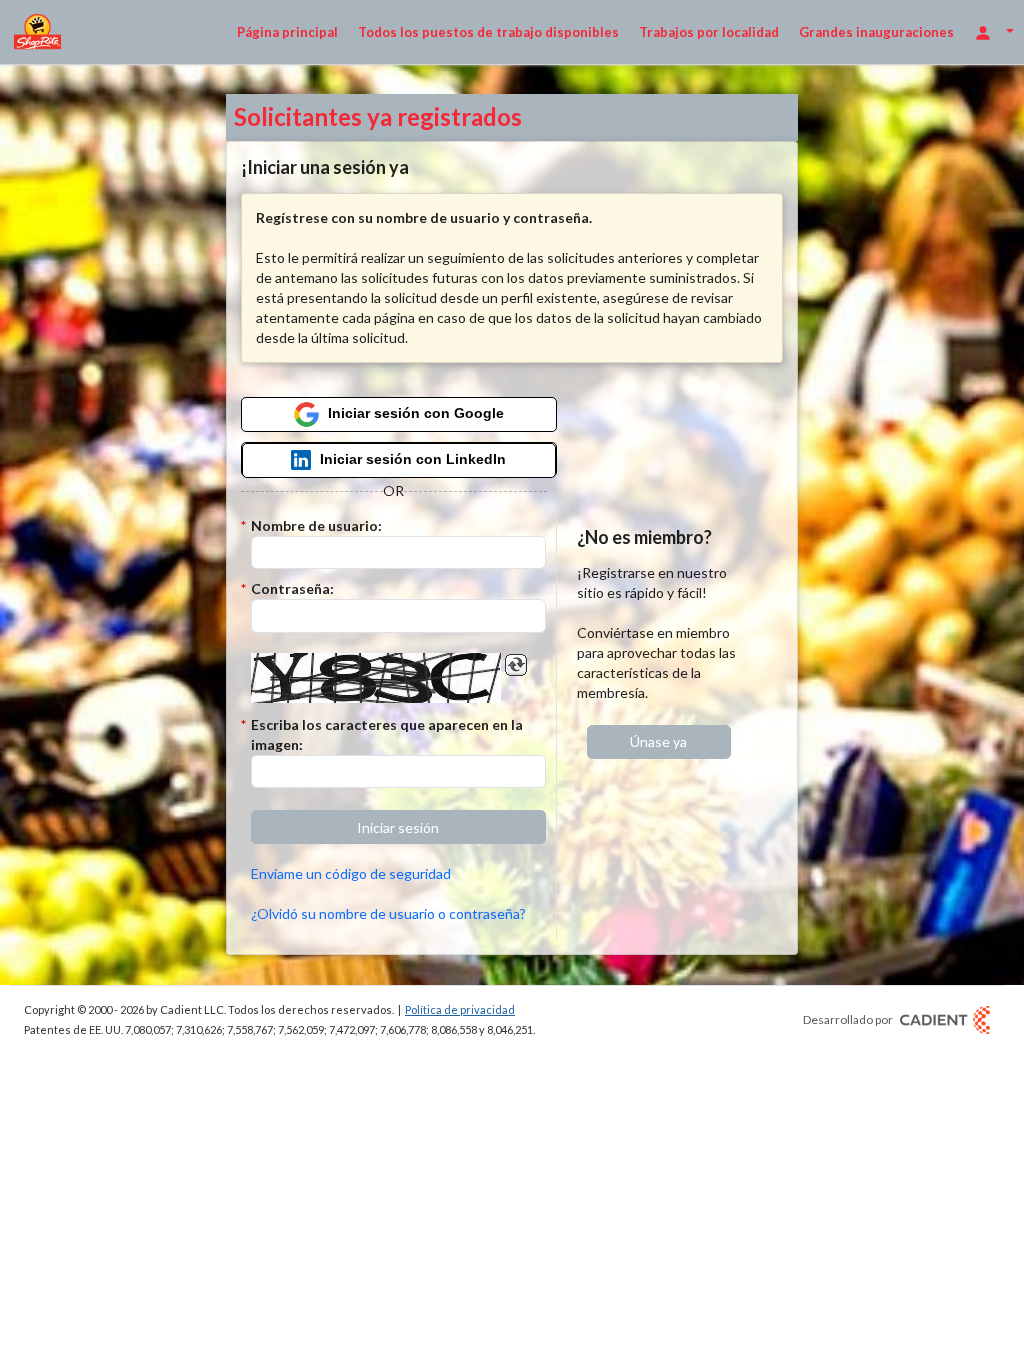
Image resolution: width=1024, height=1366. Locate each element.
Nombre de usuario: (316, 525)
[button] (399, 827)
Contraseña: (292, 588)
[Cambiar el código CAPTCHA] (516, 665)
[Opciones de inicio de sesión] (994, 31)
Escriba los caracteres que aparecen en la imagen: (387, 734)
